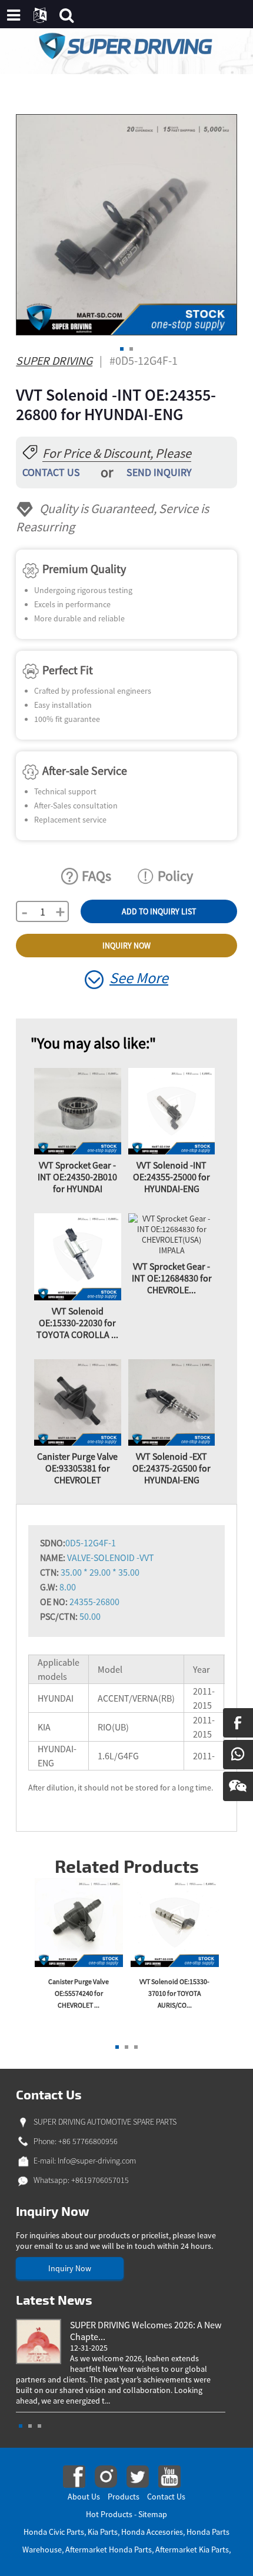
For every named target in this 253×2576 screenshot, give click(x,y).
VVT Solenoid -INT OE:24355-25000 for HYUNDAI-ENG (172, 1177)
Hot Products (109, 2514)
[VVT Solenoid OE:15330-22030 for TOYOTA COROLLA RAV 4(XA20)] (78, 1256)
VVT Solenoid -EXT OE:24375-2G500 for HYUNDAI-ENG (172, 1468)
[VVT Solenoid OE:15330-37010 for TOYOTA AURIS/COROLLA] (175, 1921)
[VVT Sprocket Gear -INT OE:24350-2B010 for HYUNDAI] (78, 1110)
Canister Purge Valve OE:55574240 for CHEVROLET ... (79, 1993)
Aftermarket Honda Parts (109, 2550)
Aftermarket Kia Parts (192, 2550)
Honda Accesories (152, 2532)
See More (139, 978)
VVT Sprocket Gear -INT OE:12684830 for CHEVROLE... (172, 1278)
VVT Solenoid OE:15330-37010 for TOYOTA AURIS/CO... (174, 1993)
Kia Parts (103, 2532)
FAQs (96, 876)
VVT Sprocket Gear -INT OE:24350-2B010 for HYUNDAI (77, 1177)
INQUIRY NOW (126, 946)
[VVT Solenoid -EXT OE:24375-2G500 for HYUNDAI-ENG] (172, 1402)
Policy (175, 876)
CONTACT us (51, 472)
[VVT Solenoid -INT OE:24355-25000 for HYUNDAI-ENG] (172, 1110)
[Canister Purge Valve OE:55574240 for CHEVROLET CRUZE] (79, 1921)
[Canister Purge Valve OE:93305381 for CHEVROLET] (78, 1402)
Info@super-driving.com (97, 2161)
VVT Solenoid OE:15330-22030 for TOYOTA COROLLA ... (77, 1323)
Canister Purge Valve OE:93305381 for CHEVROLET (77, 1468)
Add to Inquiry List (159, 911)
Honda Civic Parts (54, 2532)
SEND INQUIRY (159, 472)
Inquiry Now (70, 2268)
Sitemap (153, 2514)
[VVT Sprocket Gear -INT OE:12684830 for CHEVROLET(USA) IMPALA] (172, 1234)
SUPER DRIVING (54, 360)
